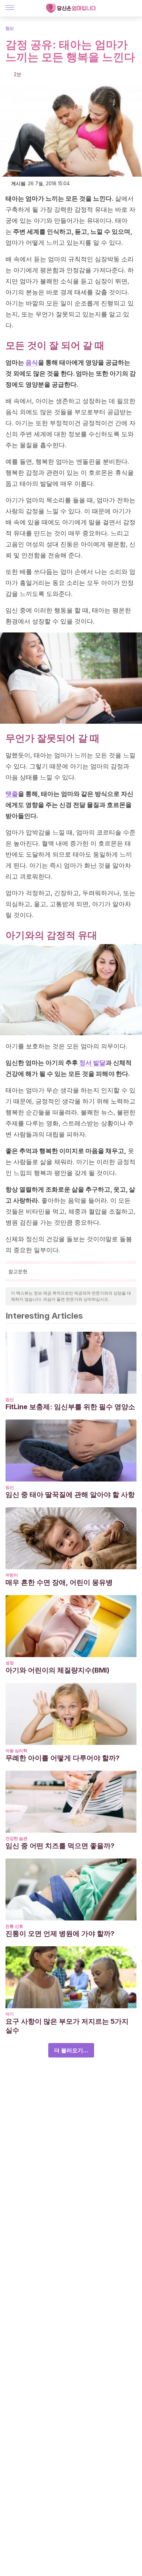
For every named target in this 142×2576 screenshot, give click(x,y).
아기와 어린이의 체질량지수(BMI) (58, 1670)
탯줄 (12, 794)
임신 (10, 28)
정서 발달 (92, 1063)
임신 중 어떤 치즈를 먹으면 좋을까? (60, 1846)
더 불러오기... (71, 2050)
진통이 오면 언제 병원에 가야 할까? (60, 1934)
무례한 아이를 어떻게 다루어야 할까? (63, 1758)
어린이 (12, 1575)
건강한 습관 (16, 1838)
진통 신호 (14, 1926)
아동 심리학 (16, 1751)
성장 (10, 1663)
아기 (10, 2014)
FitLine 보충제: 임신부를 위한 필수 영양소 (70, 1407)
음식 (32, 362)
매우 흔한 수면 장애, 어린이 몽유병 (59, 1582)
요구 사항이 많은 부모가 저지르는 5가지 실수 (67, 2026)
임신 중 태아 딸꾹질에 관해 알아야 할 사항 (70, 1495)
